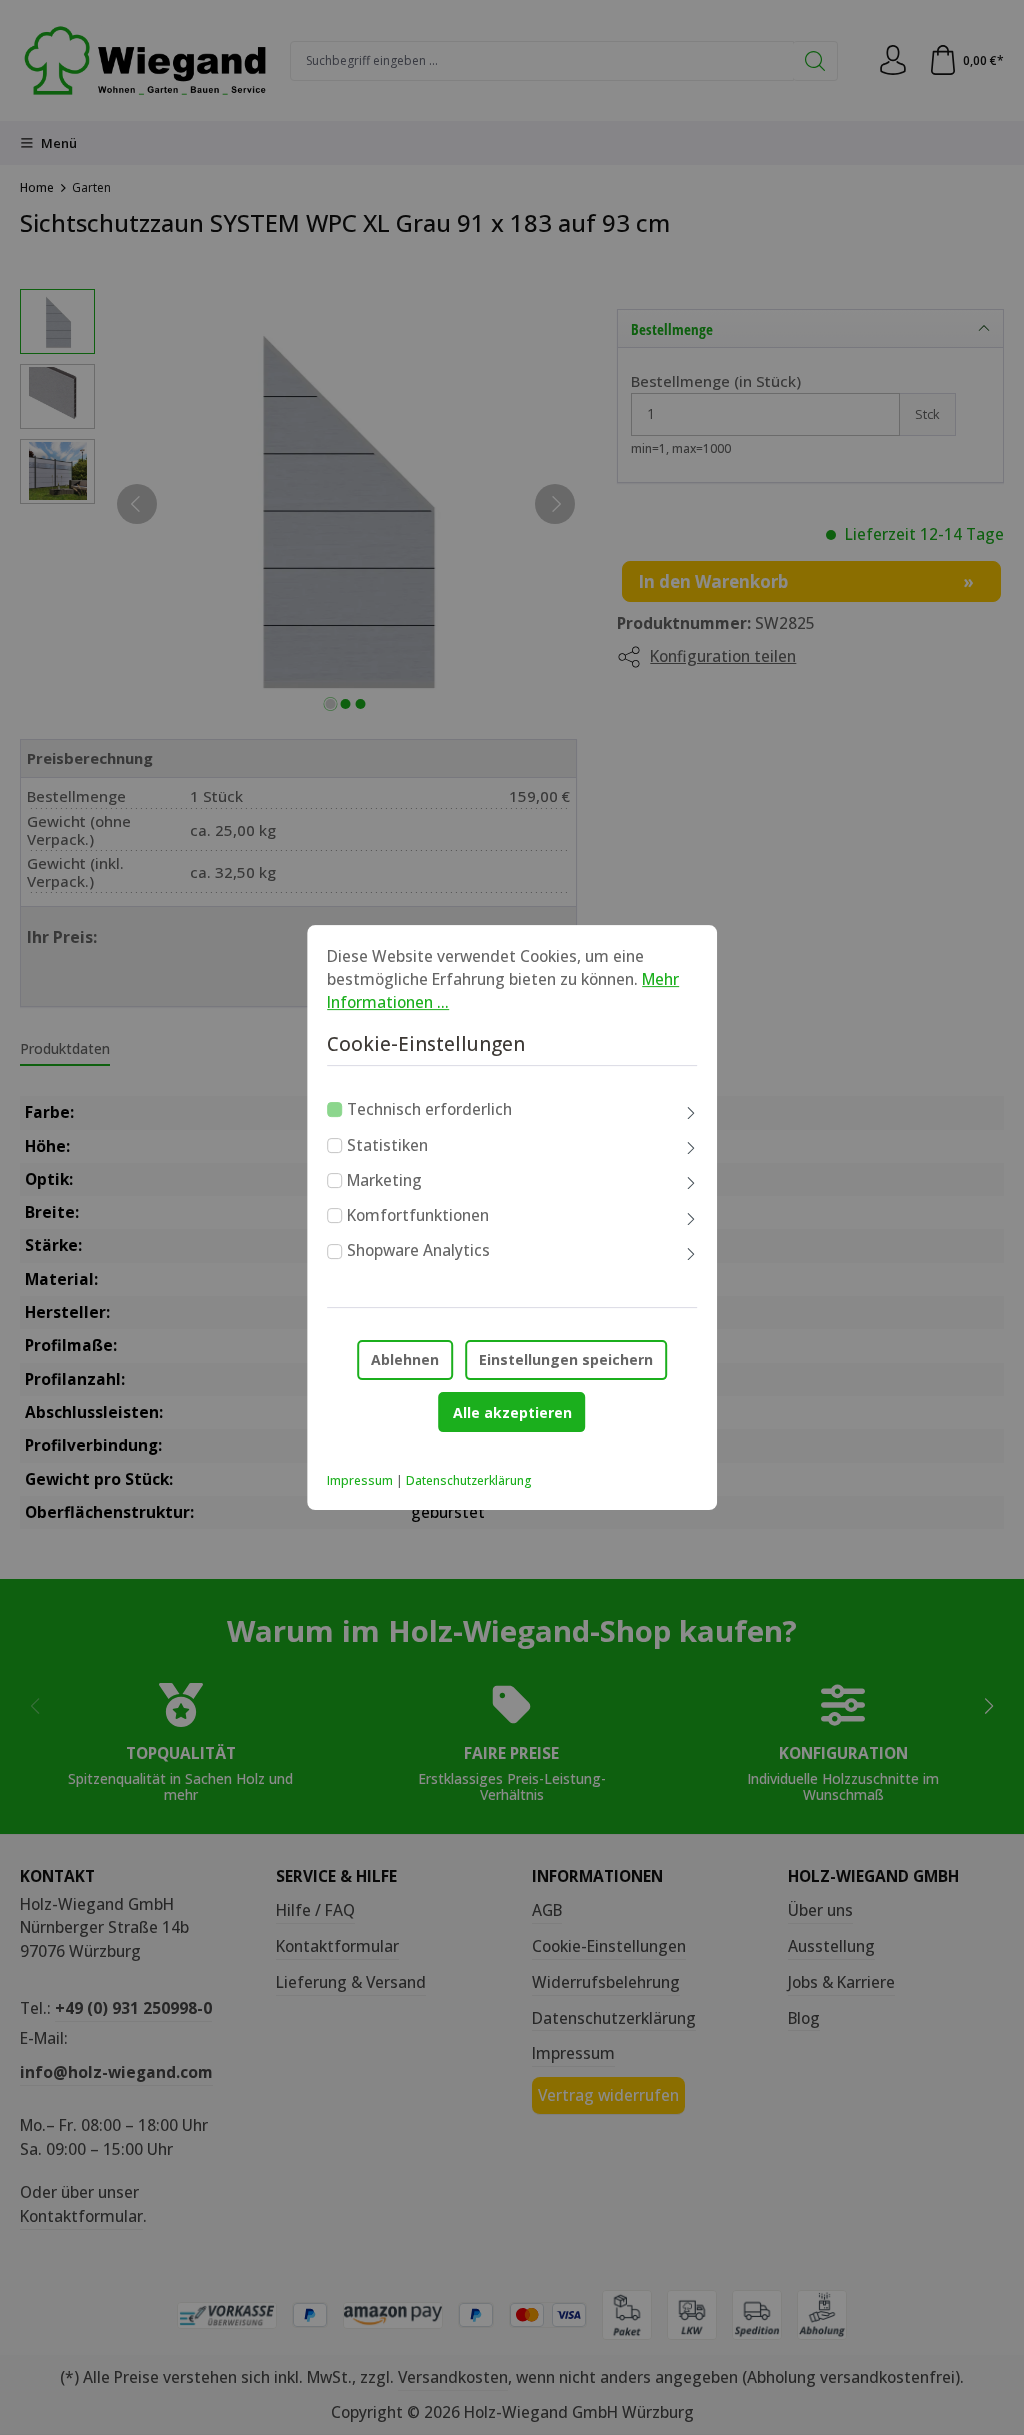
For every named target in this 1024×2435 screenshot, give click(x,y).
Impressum (360, 1480)
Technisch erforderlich (429, 1109)
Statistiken (387, 1145)
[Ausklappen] (691, 1113)
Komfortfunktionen (418, 1215)
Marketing (384, 1180)
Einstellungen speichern (566, 1359)
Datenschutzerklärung (469, 1480)
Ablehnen (405, 1359)
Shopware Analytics (418, 1251)
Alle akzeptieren (512, 1412)
